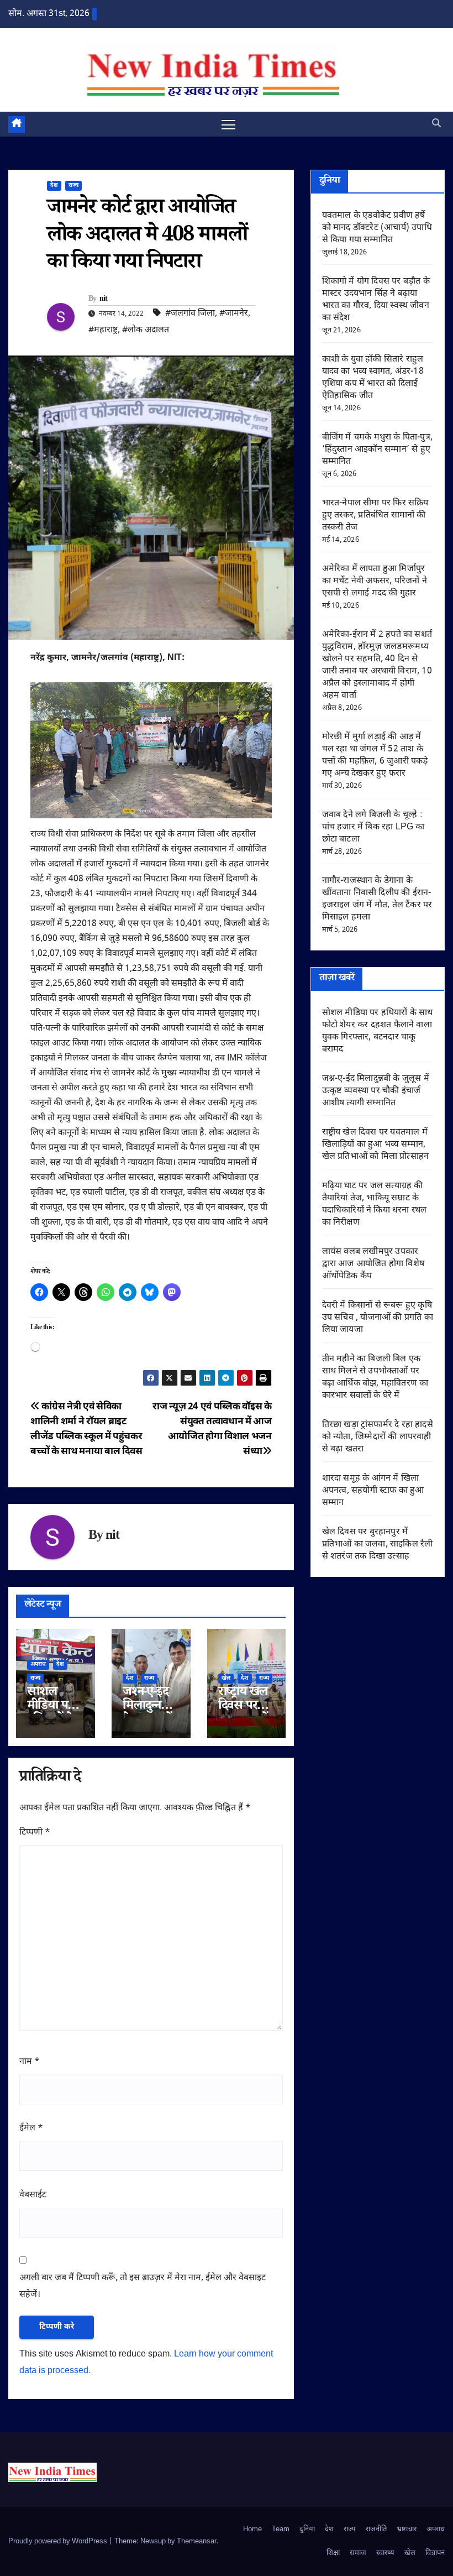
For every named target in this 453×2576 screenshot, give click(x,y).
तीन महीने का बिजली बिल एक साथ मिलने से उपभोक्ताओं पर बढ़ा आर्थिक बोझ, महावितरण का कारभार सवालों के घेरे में (375, 1378)
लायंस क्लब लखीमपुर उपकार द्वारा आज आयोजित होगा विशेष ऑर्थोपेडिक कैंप (373, 1264)
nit (104, 300)
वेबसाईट (33, 2195)
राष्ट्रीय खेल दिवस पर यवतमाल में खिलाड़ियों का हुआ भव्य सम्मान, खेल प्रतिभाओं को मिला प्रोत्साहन (376, 1145)
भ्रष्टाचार (407, 2529)
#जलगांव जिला (190, 314)
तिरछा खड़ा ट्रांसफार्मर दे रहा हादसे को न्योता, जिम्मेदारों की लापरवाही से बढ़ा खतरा (378, 1437)
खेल (226, 1678)
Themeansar (197, 2541)
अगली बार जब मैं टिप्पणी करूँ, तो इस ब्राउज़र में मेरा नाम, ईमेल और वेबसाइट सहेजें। (143, 2287)
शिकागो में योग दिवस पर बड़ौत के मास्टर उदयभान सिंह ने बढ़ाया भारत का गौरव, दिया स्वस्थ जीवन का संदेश (376, 300)
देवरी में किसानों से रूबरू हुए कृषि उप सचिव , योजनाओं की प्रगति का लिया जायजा (378, 1318)
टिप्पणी (35, 1833)
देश (54, 186)
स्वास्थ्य (385, 2553)
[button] (436, 124)
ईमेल (31, 2128)
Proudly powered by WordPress (59, 2541)
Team (281, 2529)
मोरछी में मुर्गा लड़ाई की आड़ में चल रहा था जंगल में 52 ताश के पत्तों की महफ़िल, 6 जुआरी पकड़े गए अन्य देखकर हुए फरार (375, 756)
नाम (30, 2062)
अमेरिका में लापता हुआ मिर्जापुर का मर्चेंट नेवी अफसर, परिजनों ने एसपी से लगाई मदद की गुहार (375, 581)
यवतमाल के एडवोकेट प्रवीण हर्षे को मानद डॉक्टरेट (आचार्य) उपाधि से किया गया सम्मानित (377, 228)
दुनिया (307, 2529)
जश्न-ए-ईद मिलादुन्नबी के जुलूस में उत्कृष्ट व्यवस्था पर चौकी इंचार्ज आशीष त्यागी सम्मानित (376, 1091)
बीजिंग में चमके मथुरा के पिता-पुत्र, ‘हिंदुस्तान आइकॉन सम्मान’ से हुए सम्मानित (377, 450)
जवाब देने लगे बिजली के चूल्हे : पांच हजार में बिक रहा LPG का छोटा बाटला (373, 827)
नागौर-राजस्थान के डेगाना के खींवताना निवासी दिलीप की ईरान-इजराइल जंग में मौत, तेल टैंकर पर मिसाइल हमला (377, 899)
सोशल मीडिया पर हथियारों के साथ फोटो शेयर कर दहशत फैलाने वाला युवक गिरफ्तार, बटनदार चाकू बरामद (378, 1031)
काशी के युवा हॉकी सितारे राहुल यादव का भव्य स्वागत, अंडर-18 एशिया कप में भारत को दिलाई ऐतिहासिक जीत (373, 378)
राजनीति (376, 2529)
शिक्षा (333, 2553)
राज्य (73, 186)
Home (252, 2529)
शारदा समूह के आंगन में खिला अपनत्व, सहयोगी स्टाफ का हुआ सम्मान (373, 1491)
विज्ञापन (435, 2553)
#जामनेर (234, 314)
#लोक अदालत (146, 330)
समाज (358, 2553)
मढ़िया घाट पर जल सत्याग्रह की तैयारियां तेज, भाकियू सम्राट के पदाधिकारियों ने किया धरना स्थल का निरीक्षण (375, 1205)
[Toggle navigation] (228, 124)
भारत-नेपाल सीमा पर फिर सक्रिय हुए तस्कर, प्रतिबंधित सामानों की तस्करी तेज (375, 516)
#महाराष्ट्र (103, 330)
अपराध (38, 1665)
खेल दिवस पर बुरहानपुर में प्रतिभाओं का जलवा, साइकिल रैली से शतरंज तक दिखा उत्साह (378, 1545)
